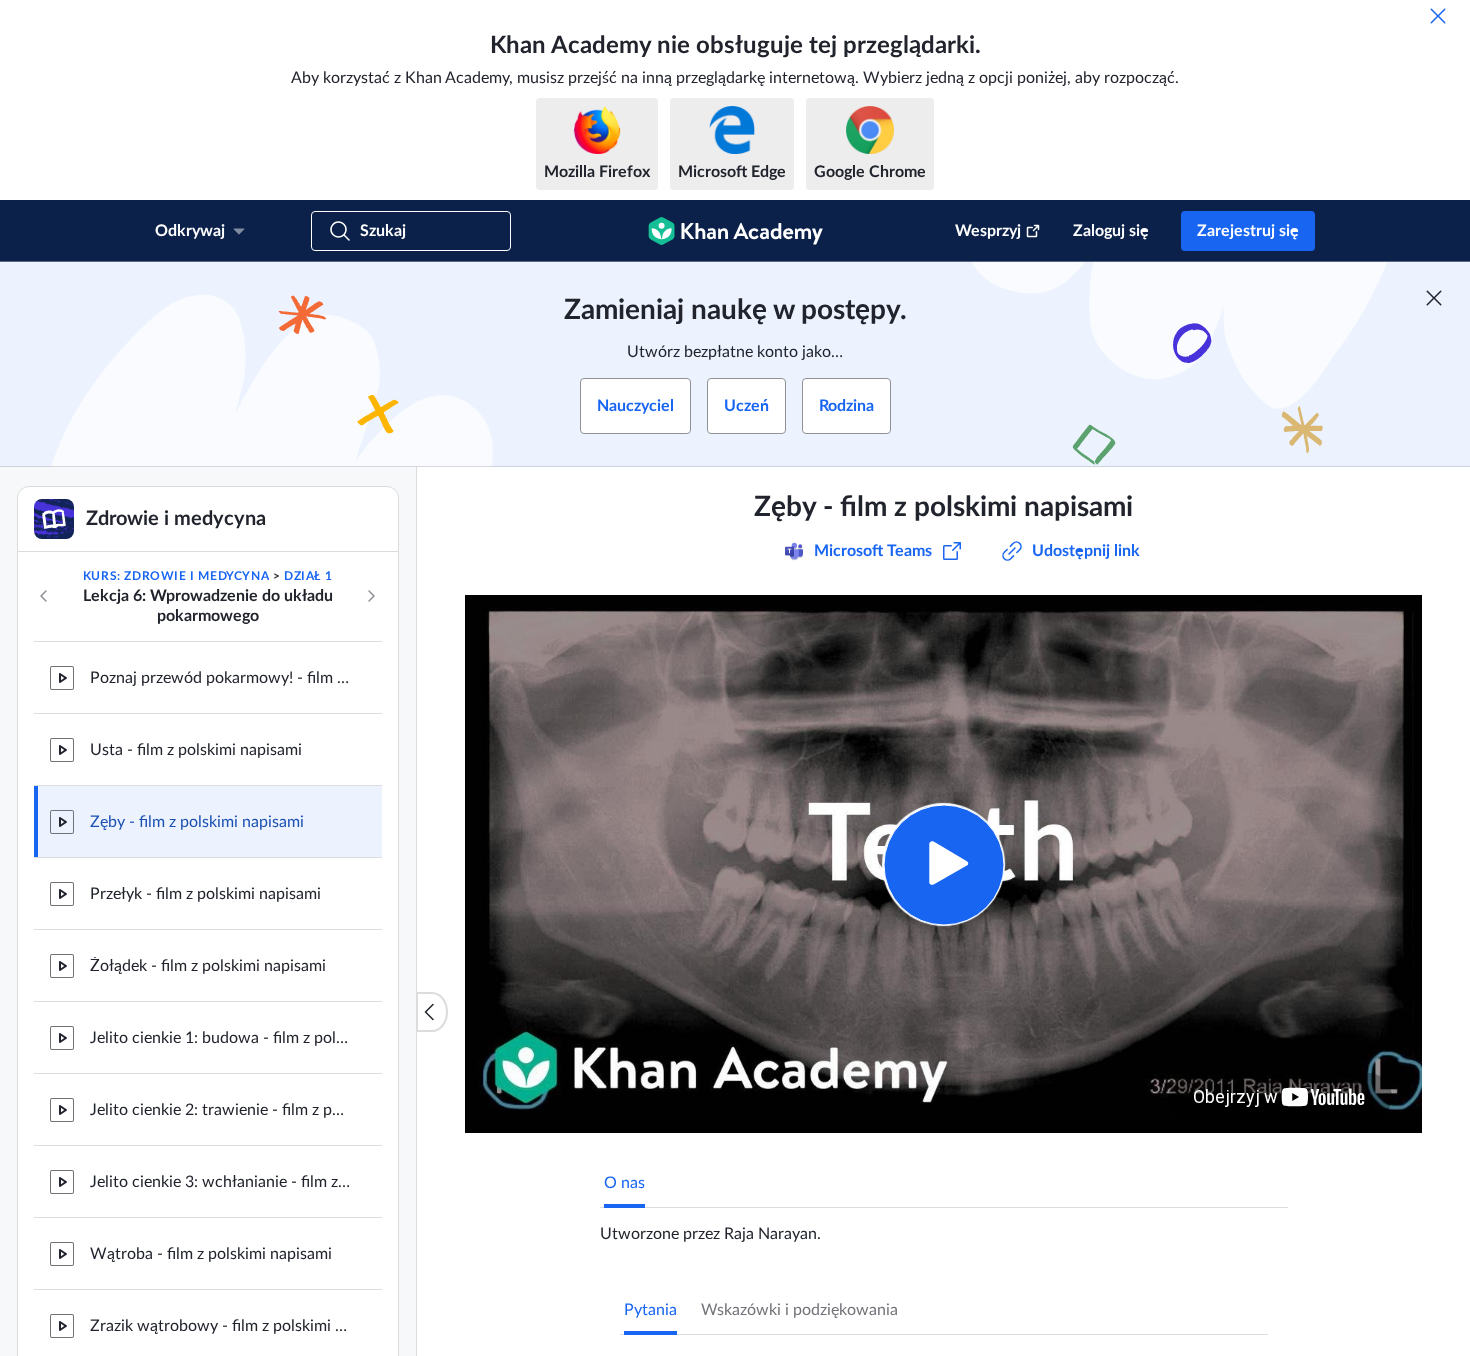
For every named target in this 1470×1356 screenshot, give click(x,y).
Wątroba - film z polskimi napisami (211, 1254)
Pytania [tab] (650, 1310)
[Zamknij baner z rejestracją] (1434, 298)
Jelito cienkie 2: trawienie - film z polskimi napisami (220, 1110)
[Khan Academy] (735, 231)
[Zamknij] (1438, 16)
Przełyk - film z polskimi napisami (205, 894)
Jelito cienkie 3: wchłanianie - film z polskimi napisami (220, 1182)
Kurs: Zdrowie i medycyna (176, 576)
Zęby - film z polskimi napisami (197, 822)
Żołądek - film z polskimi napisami (208, 966)
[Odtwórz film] (943, 864)
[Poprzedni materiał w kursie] (44, 596)
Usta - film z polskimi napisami (196, 750)
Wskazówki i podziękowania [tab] (799, 1310)
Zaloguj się (1111, 231)
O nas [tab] (624, 1183)
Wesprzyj (988, 231)
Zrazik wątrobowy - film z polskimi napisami (220, 1326)
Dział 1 (308, 576)
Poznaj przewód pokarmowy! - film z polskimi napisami (220, 678)
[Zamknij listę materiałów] (432, 1012)
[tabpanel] (944, 1226)
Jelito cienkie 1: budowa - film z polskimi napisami (220, 1038)
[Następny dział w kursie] (371, 596)
